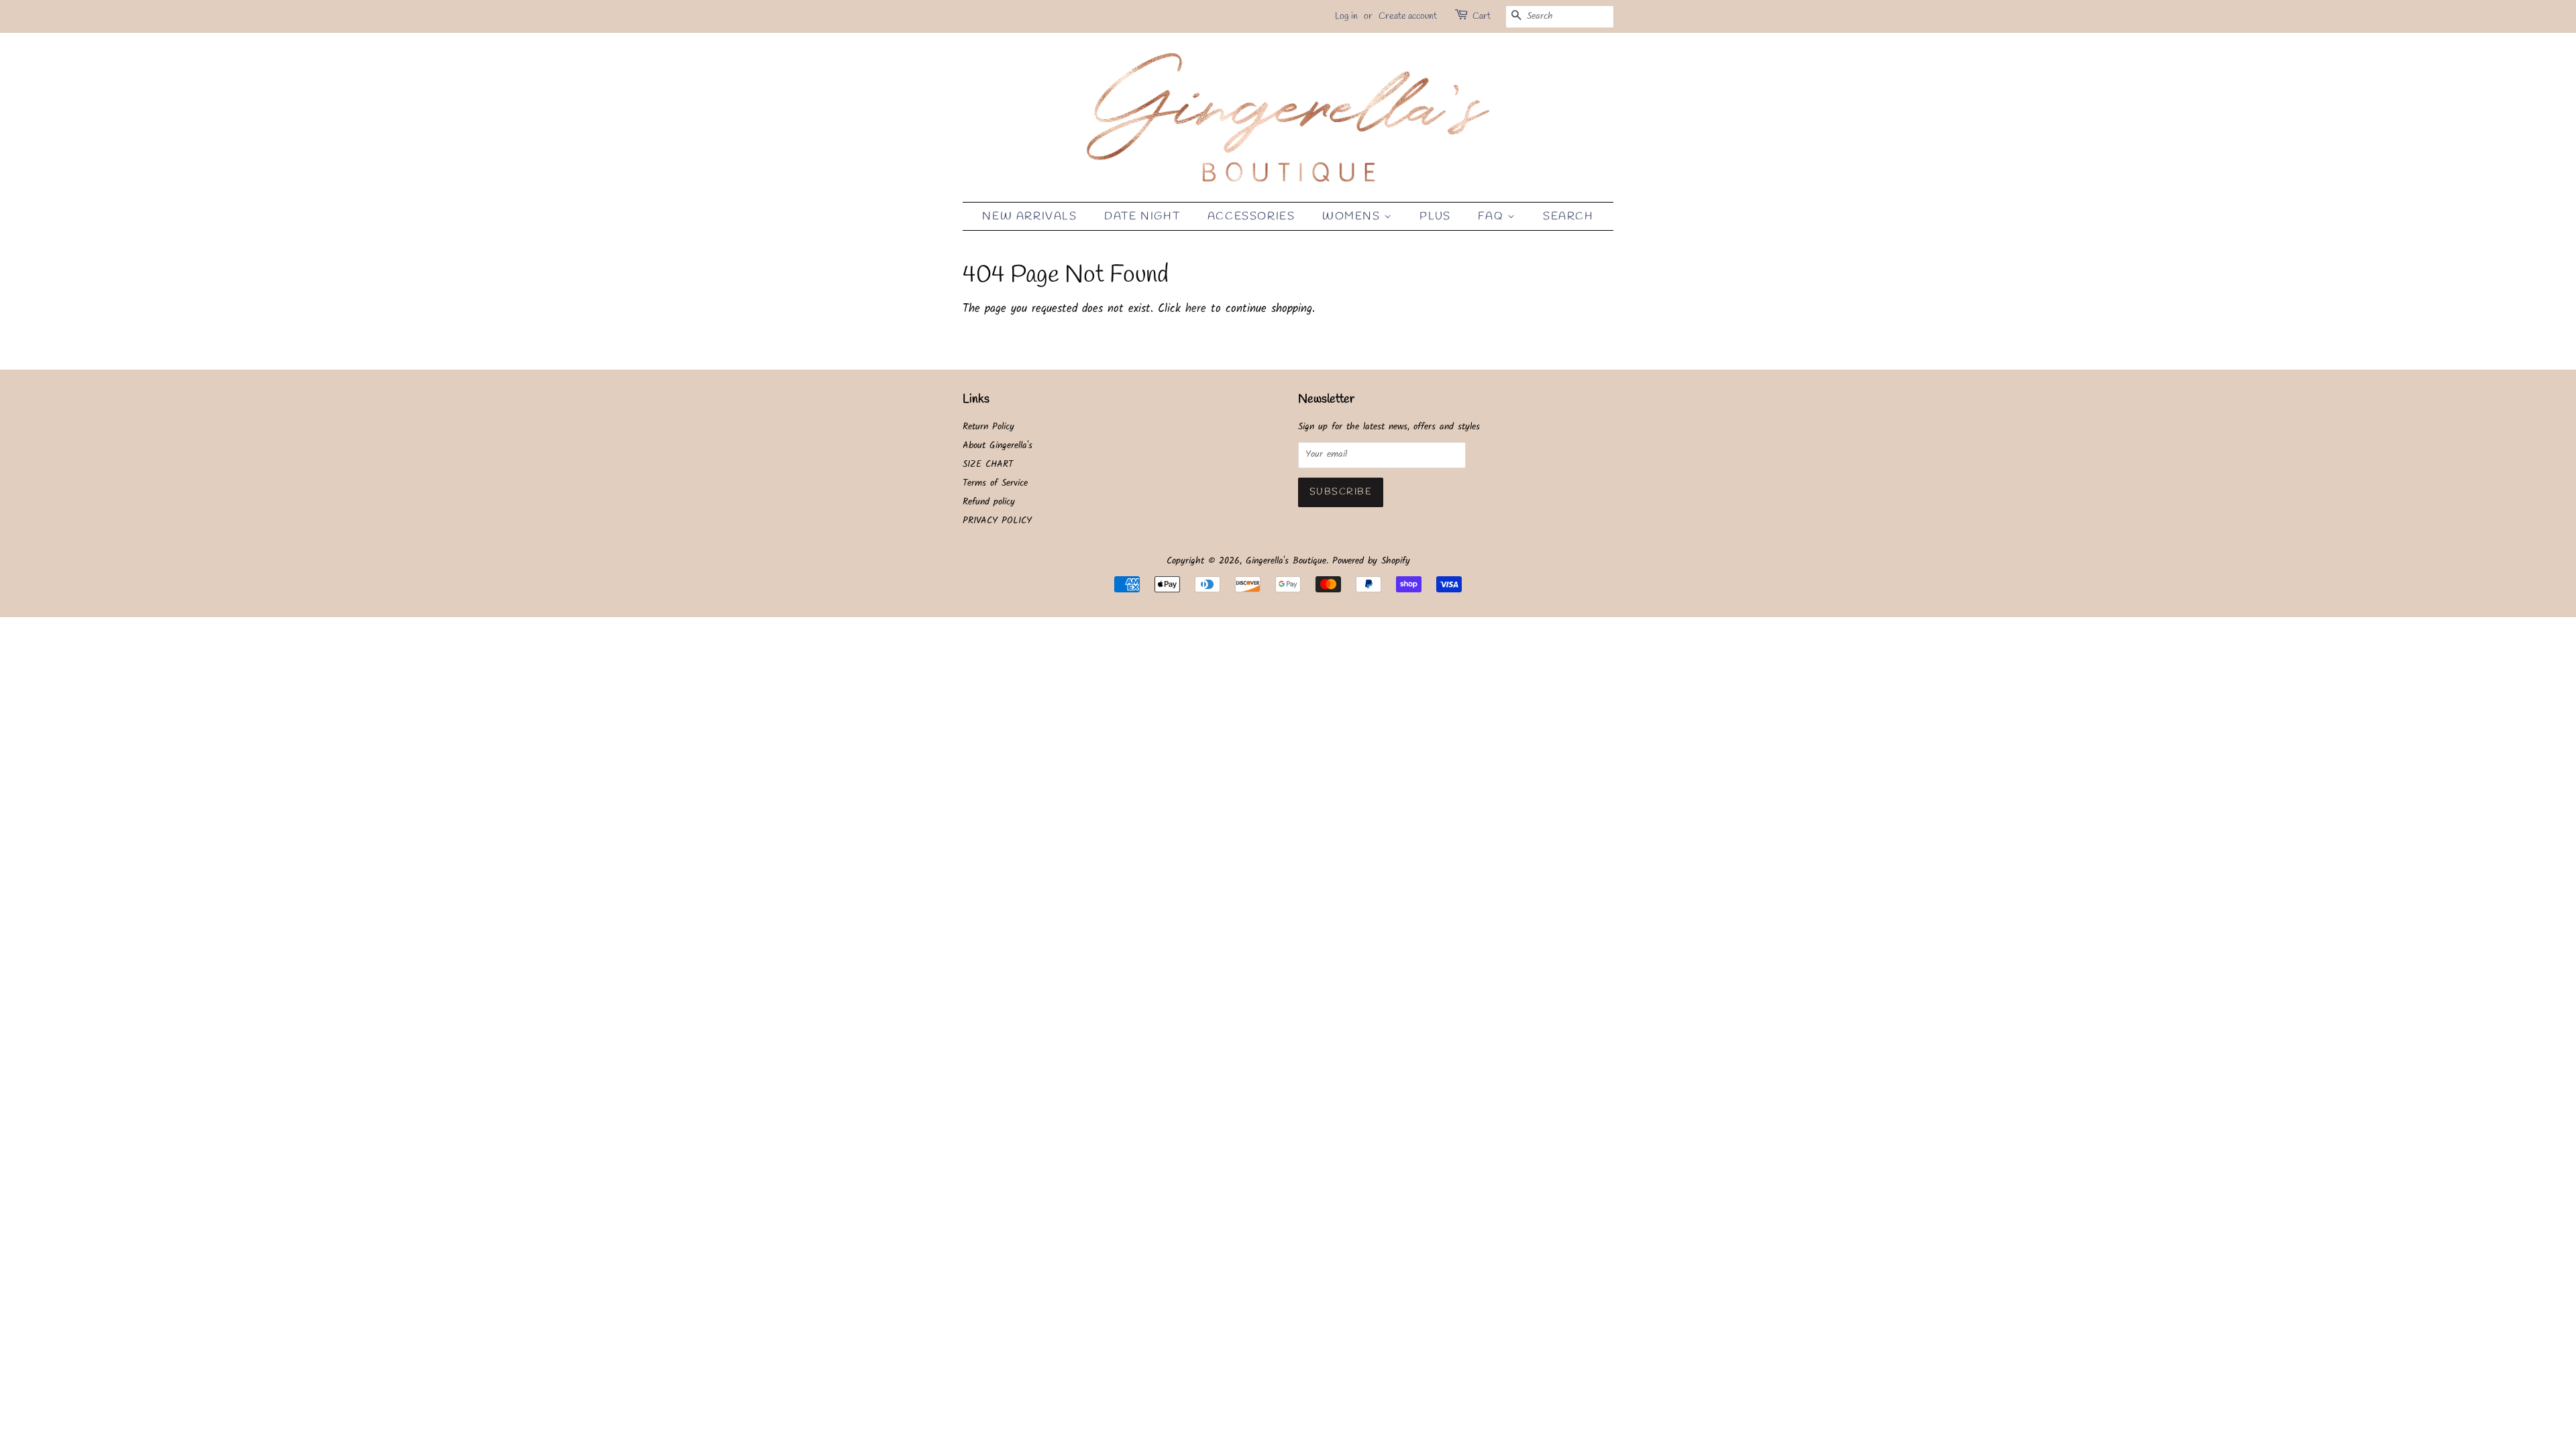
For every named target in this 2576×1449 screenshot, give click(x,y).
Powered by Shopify (1371, 561)
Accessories (1251, 216)
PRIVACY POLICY (997, 521)
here (1196, 309)
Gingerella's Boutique (1286, 561)
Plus (1435, 216)
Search (1568, 216)
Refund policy (989, 502)
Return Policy (988, 427)
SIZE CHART (988, 465)
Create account (1408, 16)
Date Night (1142, 216)
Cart (1482, 16)
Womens (1353, 216)
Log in (1346, 16)
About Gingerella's (998, 446)
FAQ (1492, 216)
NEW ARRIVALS (1029, 216)
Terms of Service (995, 483)
